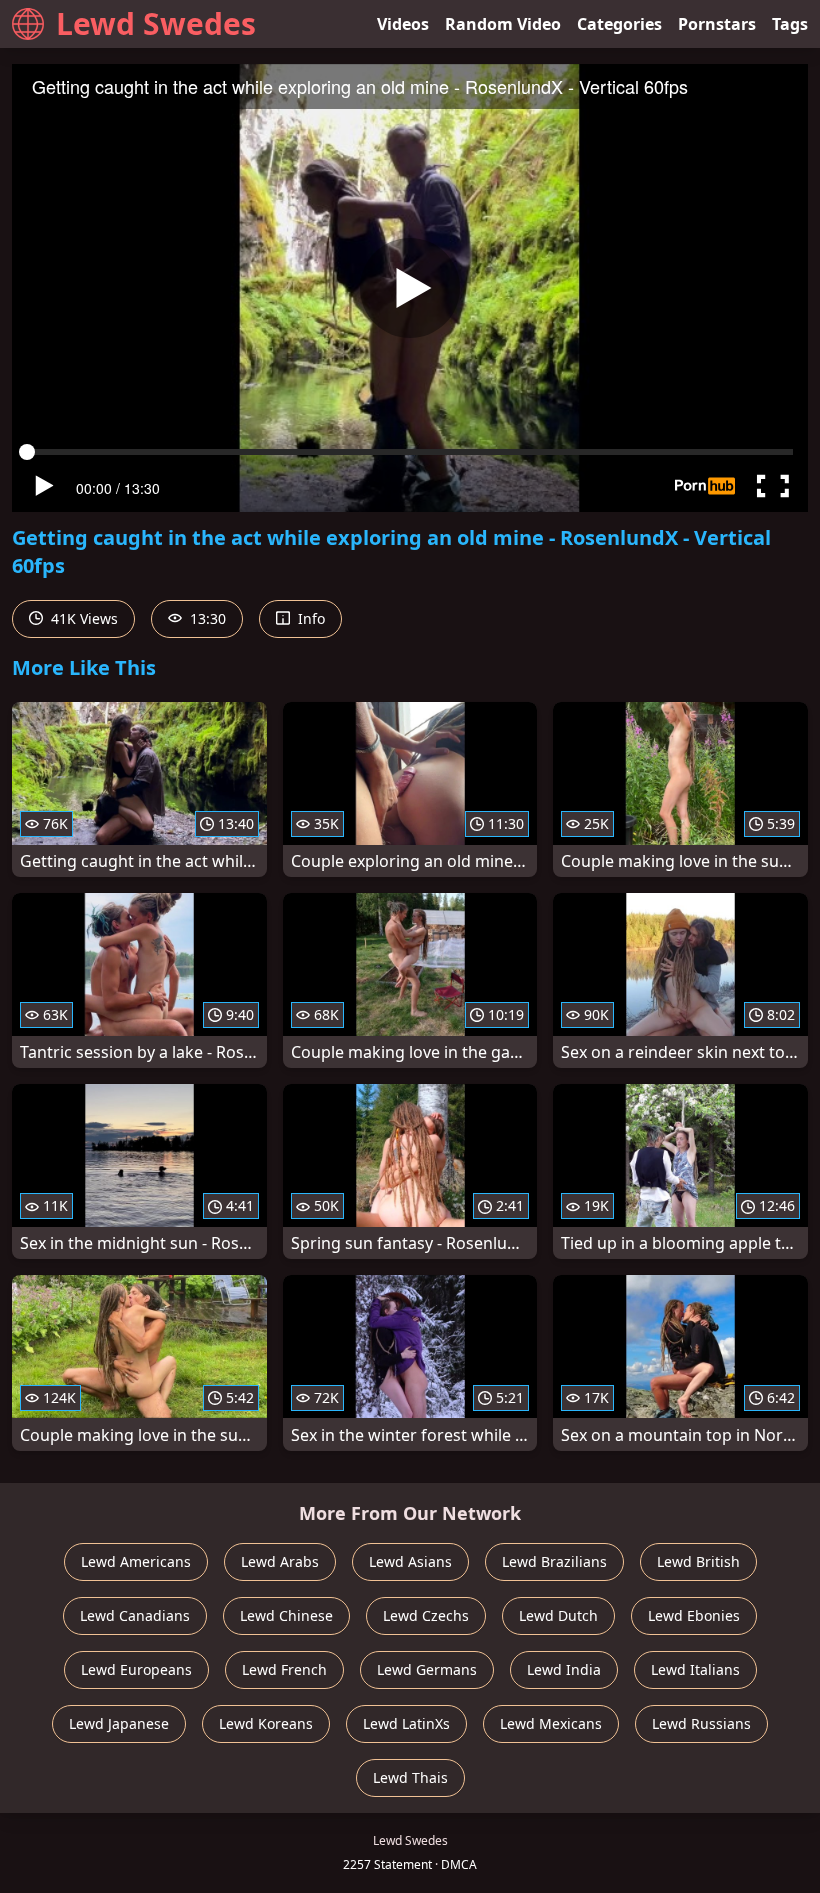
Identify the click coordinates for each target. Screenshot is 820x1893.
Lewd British (698, 1561)
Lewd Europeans (136, 1669)
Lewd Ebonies (694, 1615)
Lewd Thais (410, 1777)
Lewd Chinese (286, 1615)
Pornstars (717, 24)
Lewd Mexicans (551, 1723)
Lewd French (284, 1669)
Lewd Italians (695, 1669)
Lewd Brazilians (554, 1561)
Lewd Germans (427, 1669)
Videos (403, 24)
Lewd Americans (136, 1561)
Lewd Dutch (558, 1615)
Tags (790, 24)
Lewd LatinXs (406, 1723)
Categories (619, 24)
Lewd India (564, 1669)
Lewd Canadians (135, 1615)
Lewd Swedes (156, 23)
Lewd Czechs (426, 1615)
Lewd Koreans (266, 1723)
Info (309, 618)
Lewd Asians (410, 1561)
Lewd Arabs (280, 1561)
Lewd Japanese (119, 1723)
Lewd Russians (701, 1723)
